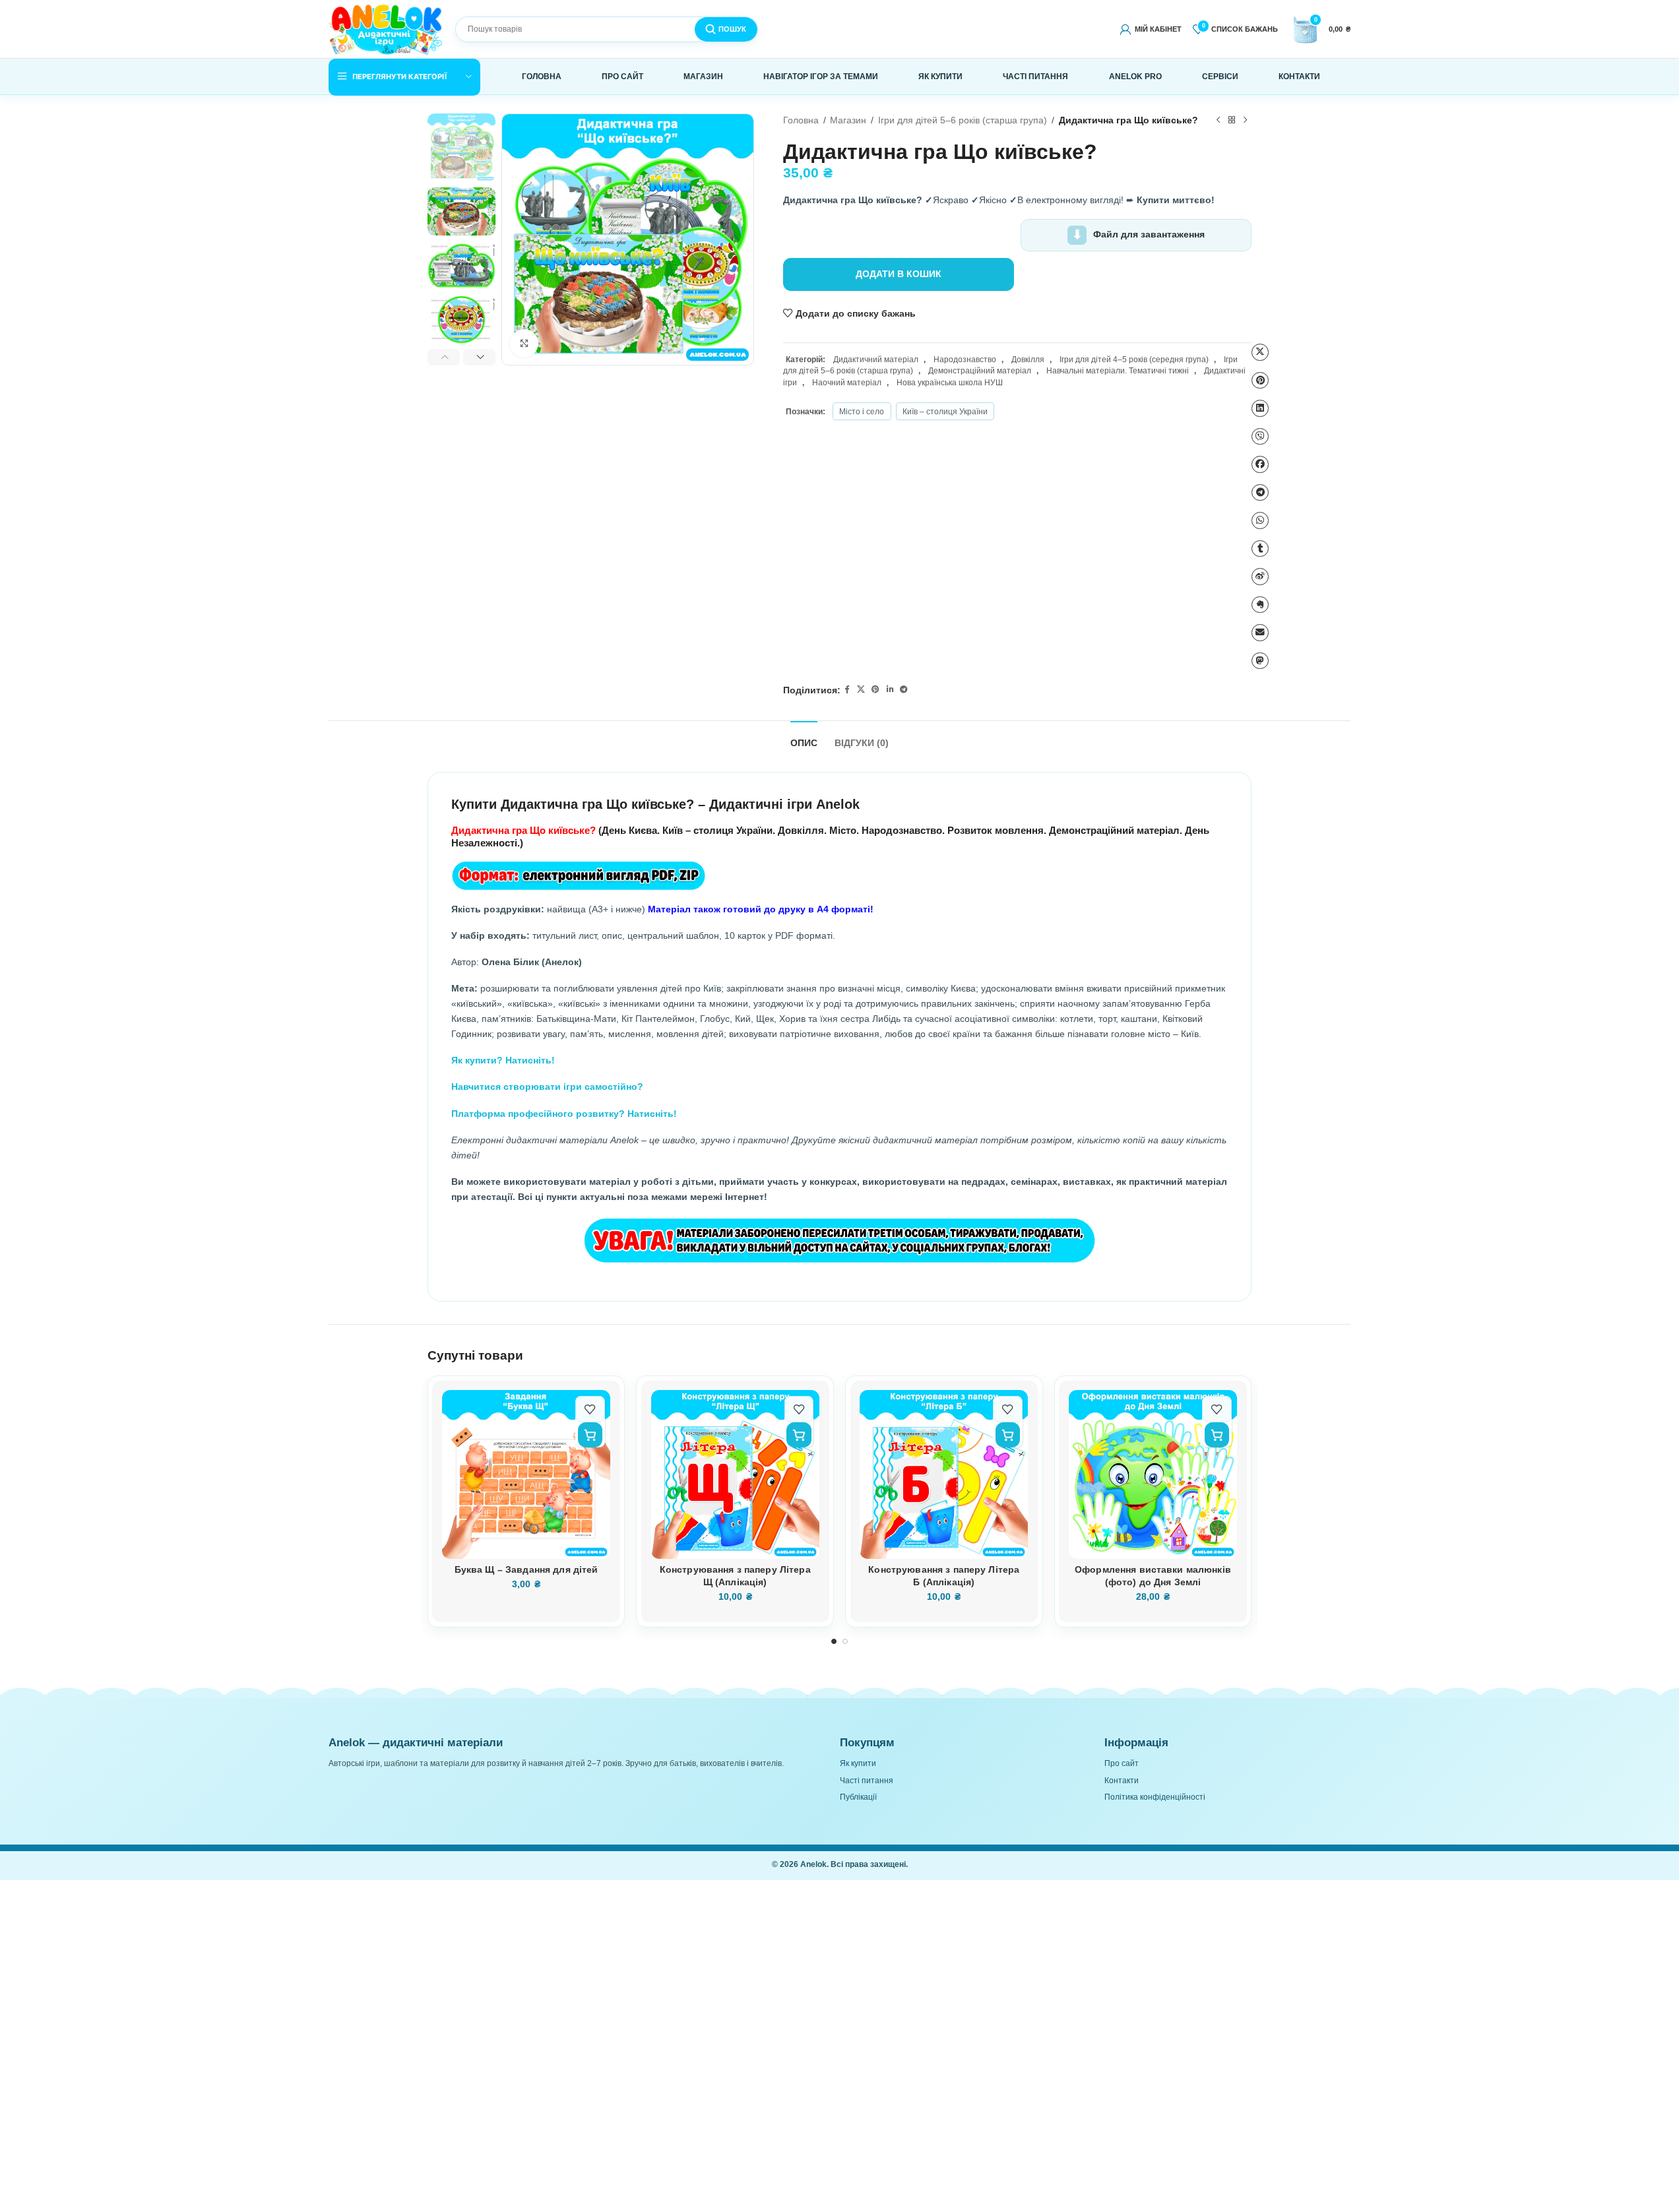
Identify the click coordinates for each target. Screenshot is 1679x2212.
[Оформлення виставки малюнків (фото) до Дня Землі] (1153, 1474)
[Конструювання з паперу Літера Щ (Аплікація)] (735, 1474)
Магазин (848, 120)
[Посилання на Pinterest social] (875, 690)
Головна (801, 120)
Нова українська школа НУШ (950, 383)
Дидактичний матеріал (876, 360)
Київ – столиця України (945, 412)
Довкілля (1028, 360)
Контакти (1122, 1781)
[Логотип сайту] (386, 28)
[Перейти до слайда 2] (845, 1642)
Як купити (858, 1763)
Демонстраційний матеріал (980, 371)
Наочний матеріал (847, 383)
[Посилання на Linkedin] (890, 690)
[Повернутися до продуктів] (1231, 121)
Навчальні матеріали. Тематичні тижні (1118, 371)
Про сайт (1122, 1763)
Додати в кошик (899, 274)
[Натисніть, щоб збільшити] (524, 343)
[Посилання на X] (861, 690)
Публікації (858, 1797)
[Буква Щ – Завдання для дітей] (526, 1474)
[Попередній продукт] (1218, 121)
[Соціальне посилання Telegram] (904, 690)
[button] (444, 358)
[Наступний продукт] (1245, 121)
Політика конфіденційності (1155, 1797)
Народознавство (965, 360)
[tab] (804, 738)
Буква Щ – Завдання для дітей (526, 1570)
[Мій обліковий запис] (1150, 29)
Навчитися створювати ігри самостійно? (547, 1087)
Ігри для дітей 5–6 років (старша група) (963, 120)
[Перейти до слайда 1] (834, 1642)
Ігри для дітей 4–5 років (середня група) (1134, 360)
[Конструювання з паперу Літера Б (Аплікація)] (944, 1474)
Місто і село (862, 412)
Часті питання (867, 1781)
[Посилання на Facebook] (847, 690)
